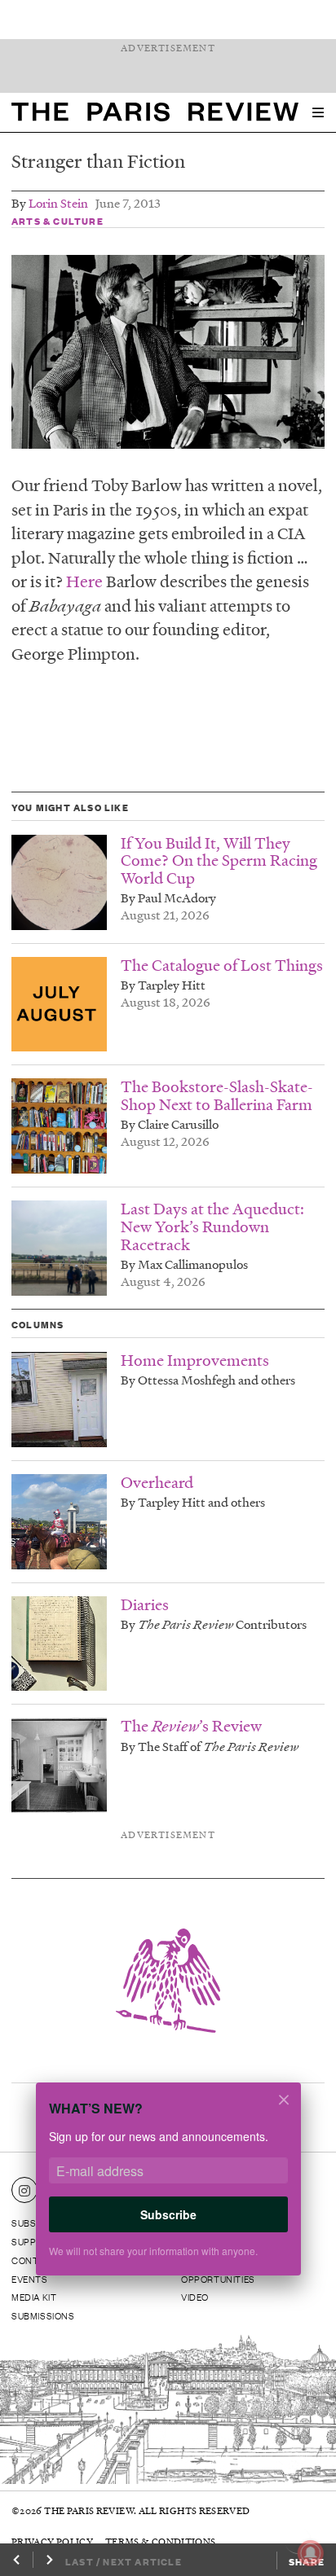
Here (84, 581)
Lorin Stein (58, 203)
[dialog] (168, 2190)
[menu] (318, 112)
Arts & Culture (57, 221)
